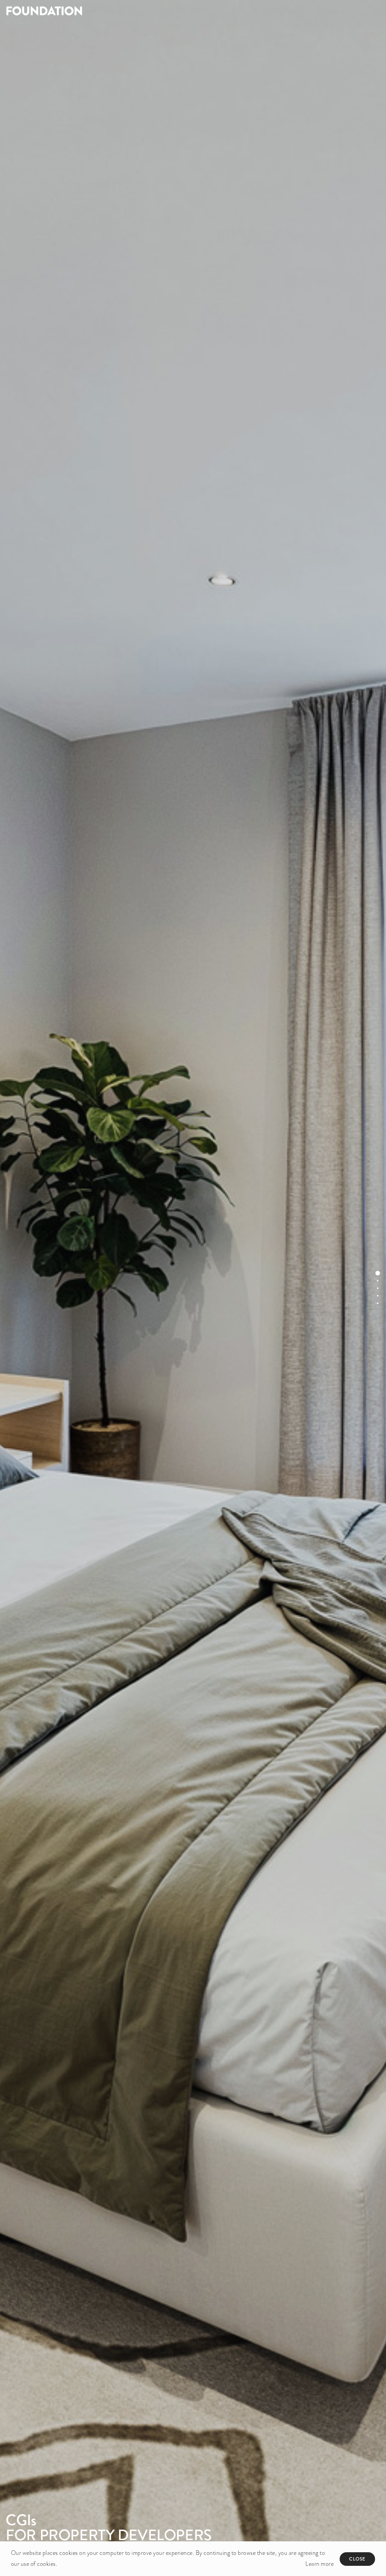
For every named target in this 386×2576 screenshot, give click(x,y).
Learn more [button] (319, 2564)
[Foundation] (96, 11)
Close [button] (357, 2559)
